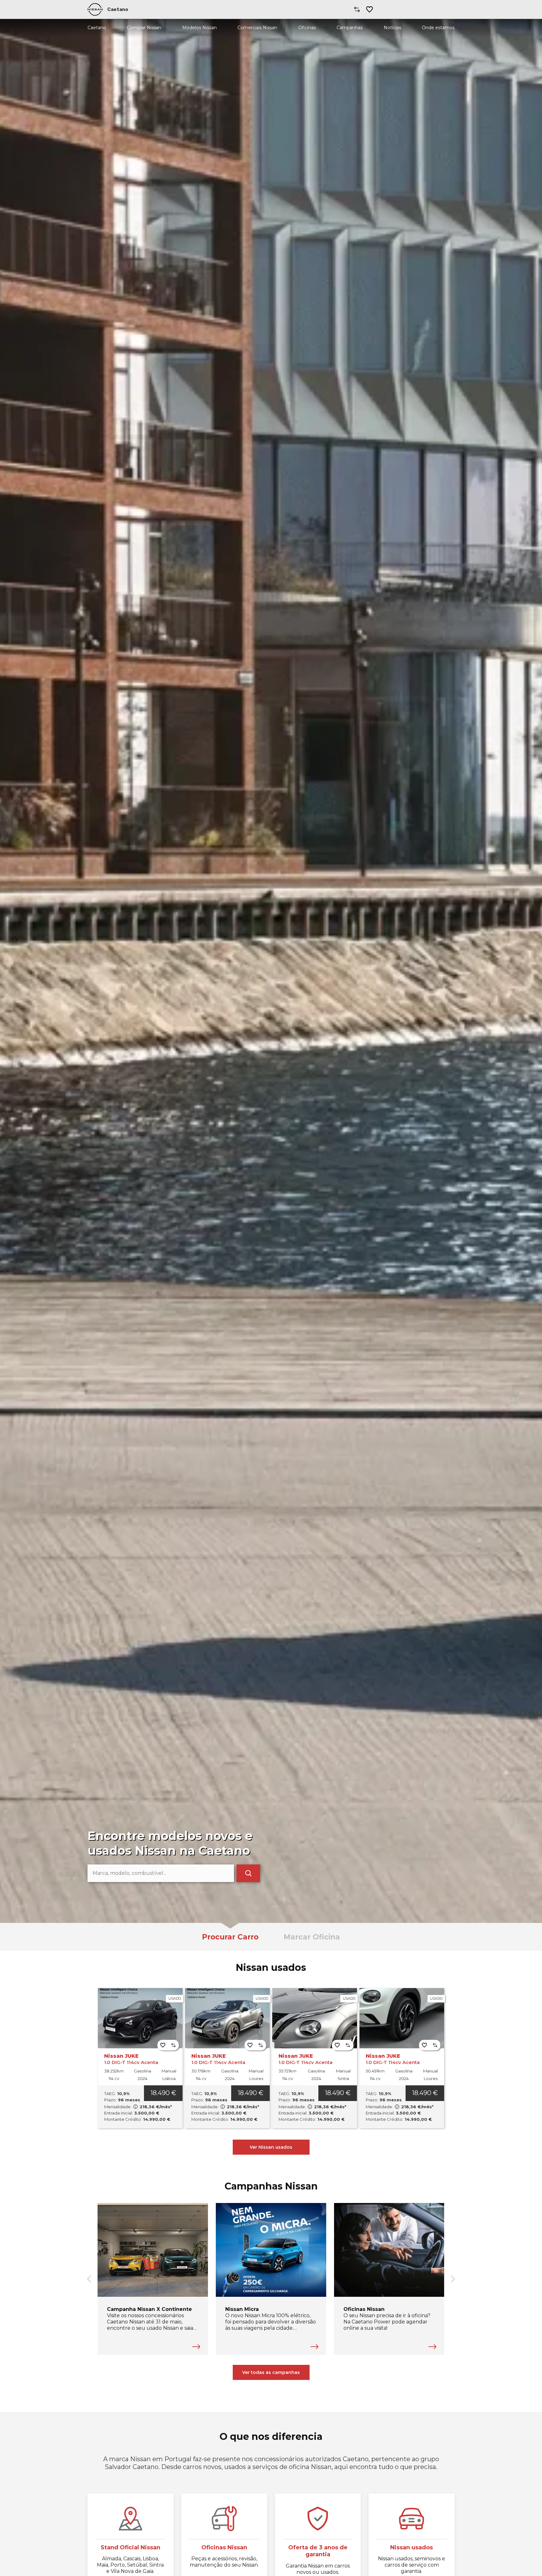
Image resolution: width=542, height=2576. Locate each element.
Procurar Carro (230, 1937)
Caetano (97, 28)
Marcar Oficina (312, 1937)
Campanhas (350, 28)
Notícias (392, 28)
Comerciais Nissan (257, 28)
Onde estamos (438, 28)
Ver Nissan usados (271, 2147)
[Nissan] (95, 9)
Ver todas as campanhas (271, 2372)
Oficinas (307, 28)
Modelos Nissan (199, 28)
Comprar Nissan (144, 28)
